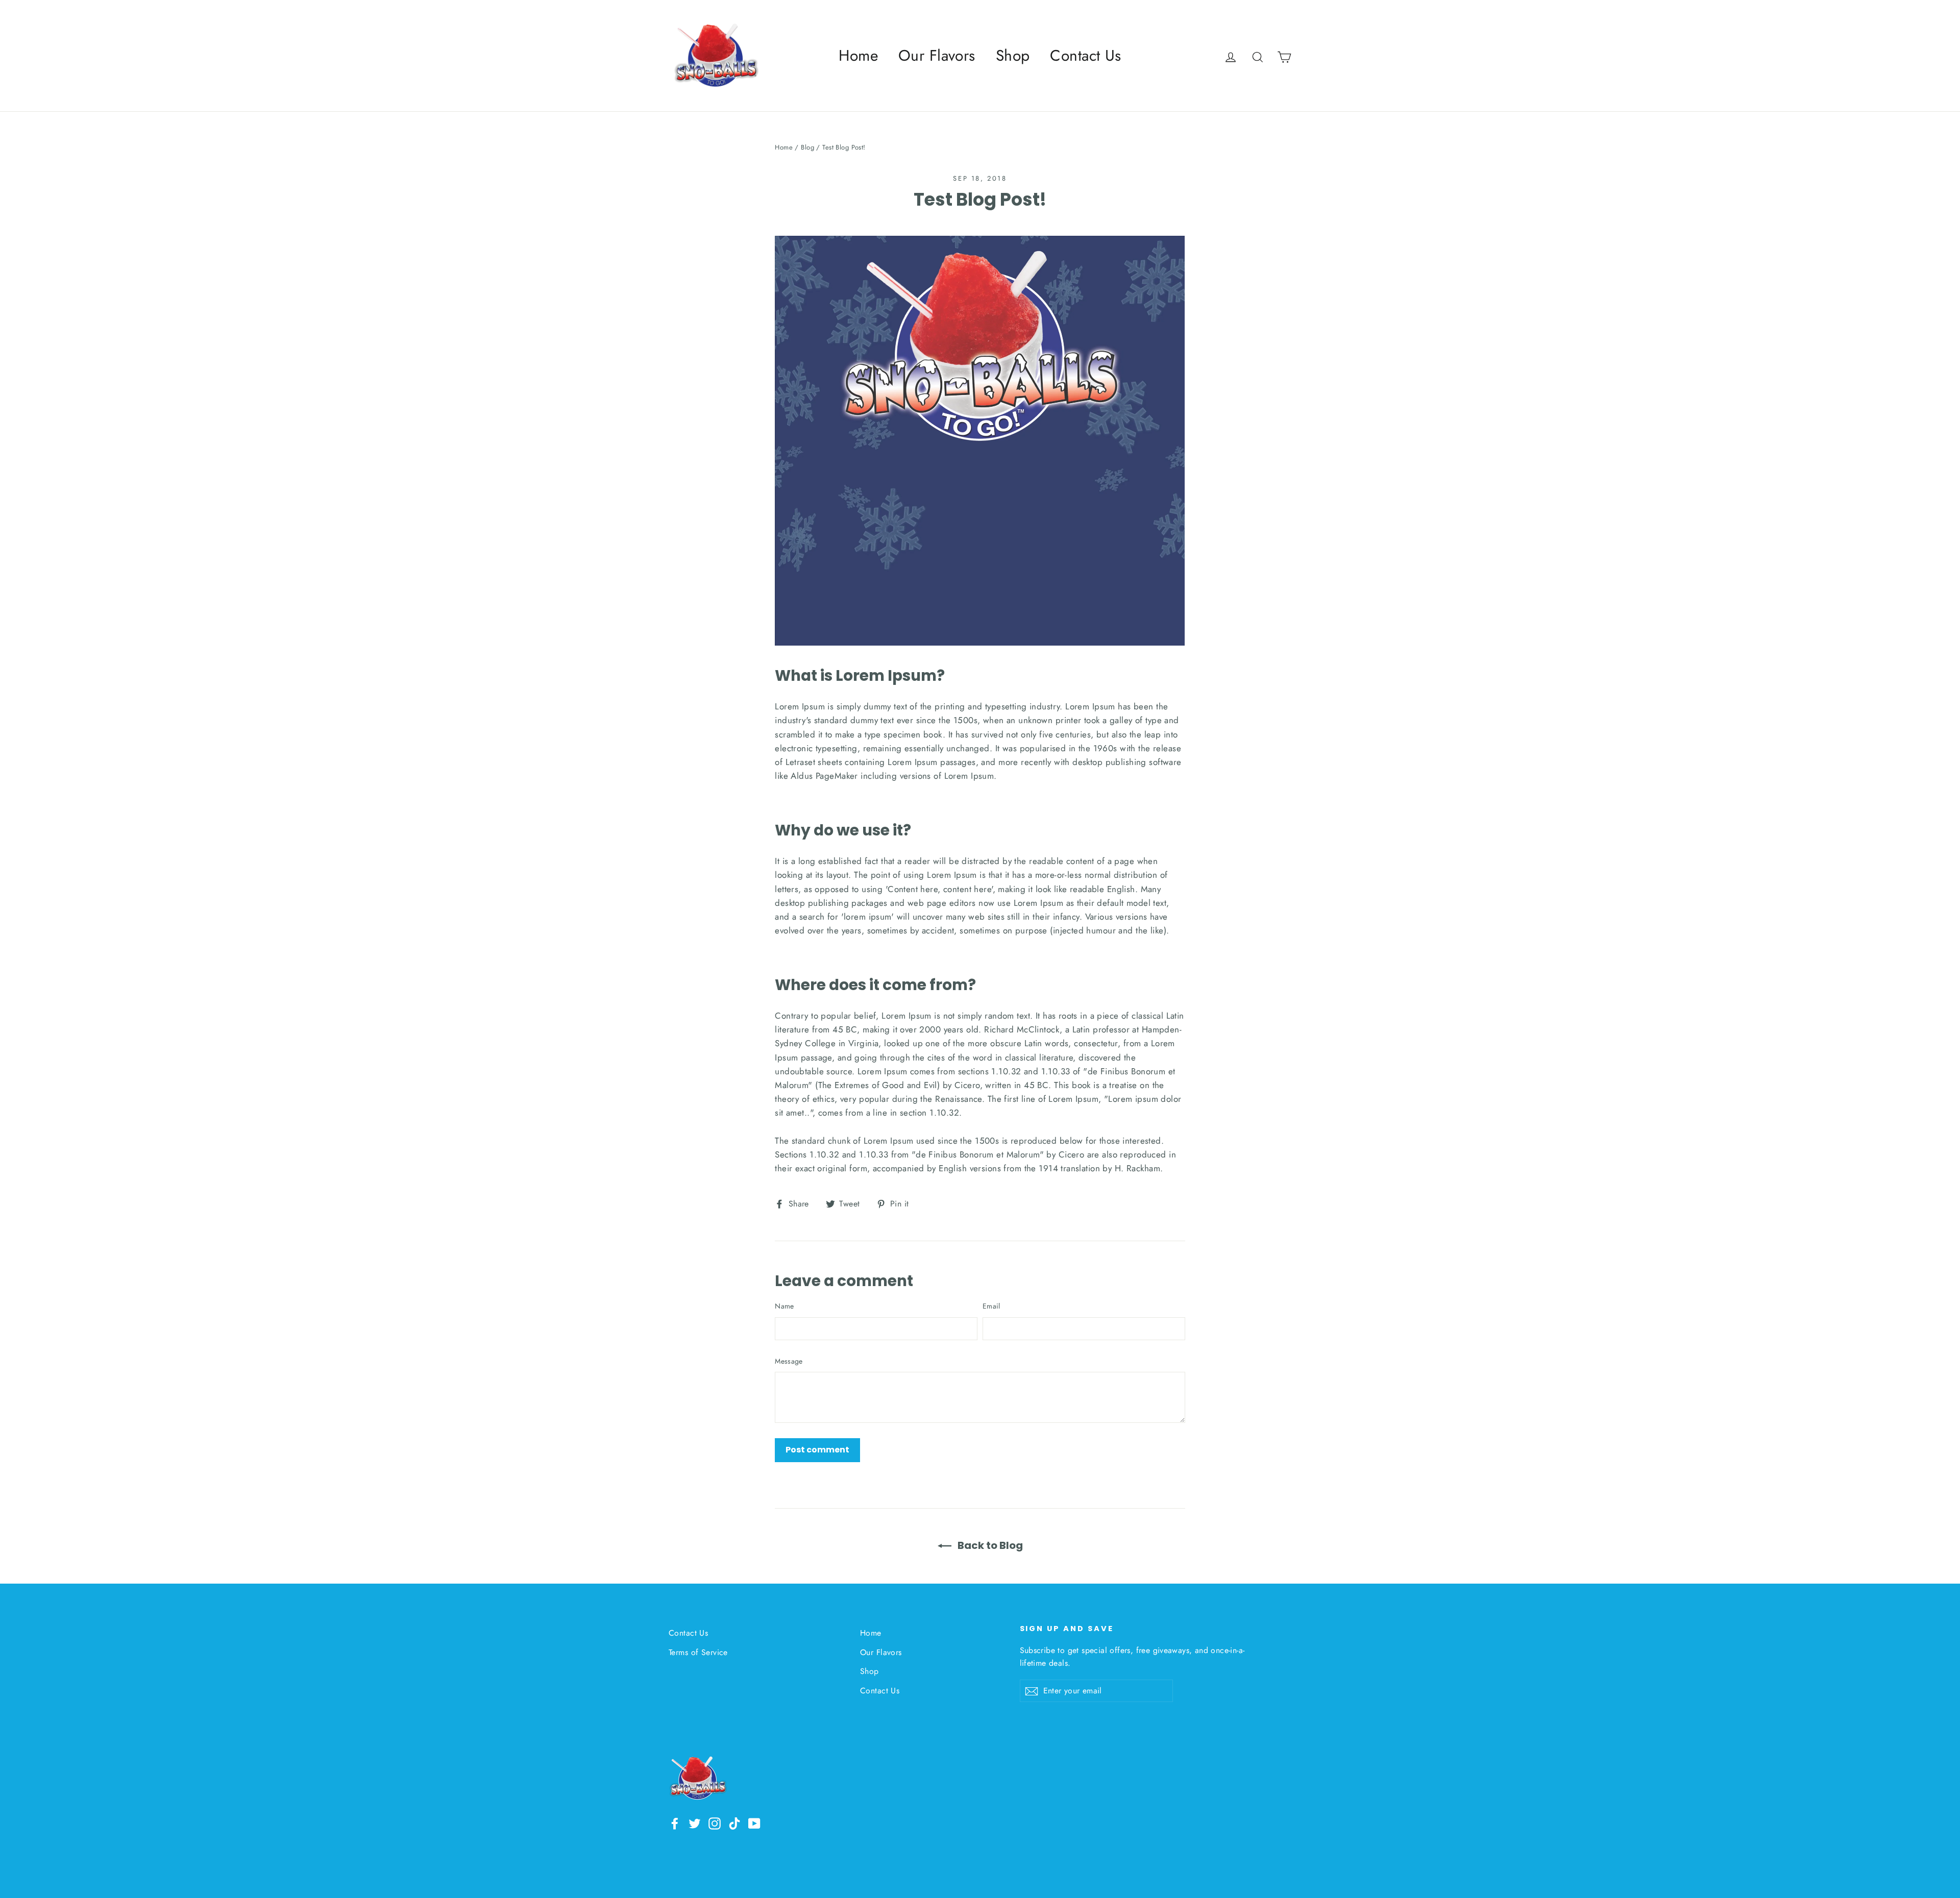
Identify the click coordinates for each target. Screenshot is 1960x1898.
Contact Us (1085, 55)
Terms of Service (698, 1652)
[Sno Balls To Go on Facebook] (675, 1823)
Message (789, 1361)
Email (991, 1306)
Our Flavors (937, 55)
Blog (807, 147)
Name (784, 1306)
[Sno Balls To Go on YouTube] (754, 1823)
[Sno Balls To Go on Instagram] (715, 1823)
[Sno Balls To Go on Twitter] (695, 1823)
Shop (1013, 55)
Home (858, 55)
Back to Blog (989, 1545)
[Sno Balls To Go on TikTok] (734, 1823)
